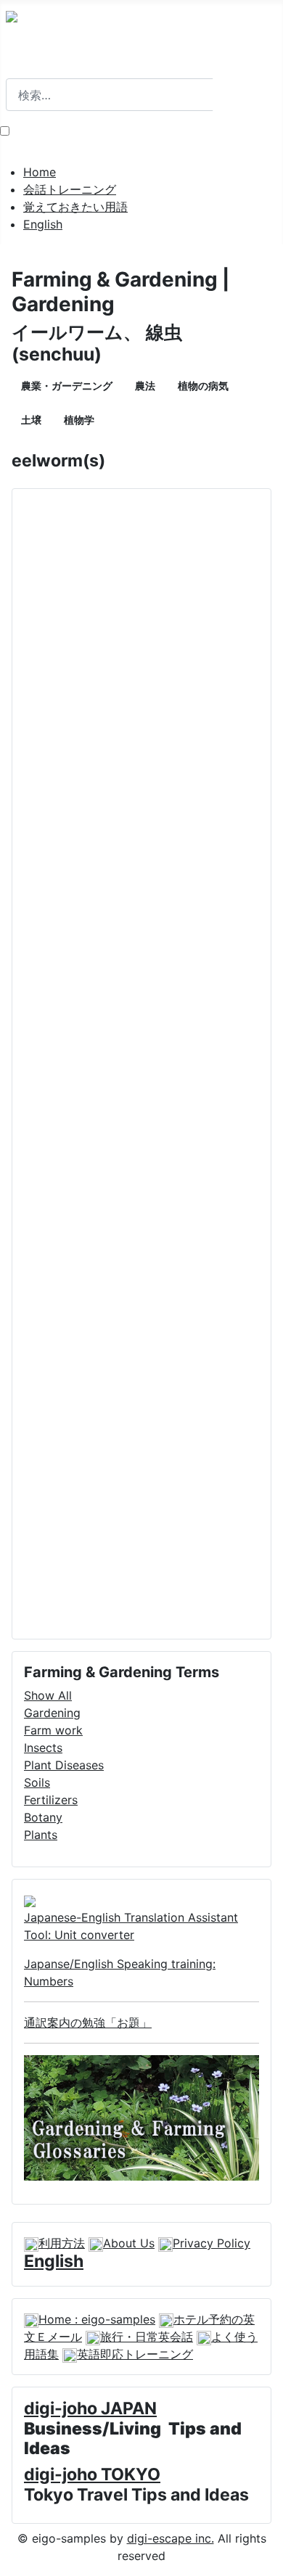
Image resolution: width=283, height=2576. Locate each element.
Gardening (52, 1713)
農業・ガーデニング (67, 386)
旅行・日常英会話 (147, 2337)
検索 (17, 70)
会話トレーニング (70, 189)
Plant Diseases (64, 1765)
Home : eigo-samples (97, 2319)
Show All (48, 1695)
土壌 (31, 420)
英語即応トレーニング (135, 2354)
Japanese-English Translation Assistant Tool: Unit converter (131, 1926)
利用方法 (62, 2243)
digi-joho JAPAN (90, 2408)
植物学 (79, 420)
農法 (145, 386)
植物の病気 (203, 386)
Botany (43, 1817)
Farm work (53, 1730)
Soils (37, 1782)
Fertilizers (51, 1800)
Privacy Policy (212, 2243)
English (43, 224)
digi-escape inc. (171, 2538)
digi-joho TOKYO (92, 2474)
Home (40, 172)
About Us (129, 2243)
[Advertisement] (141, 1064)
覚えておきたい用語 (75, 207)
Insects (43, 1748)
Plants (41, 1835)
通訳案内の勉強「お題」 (88, 2022)
